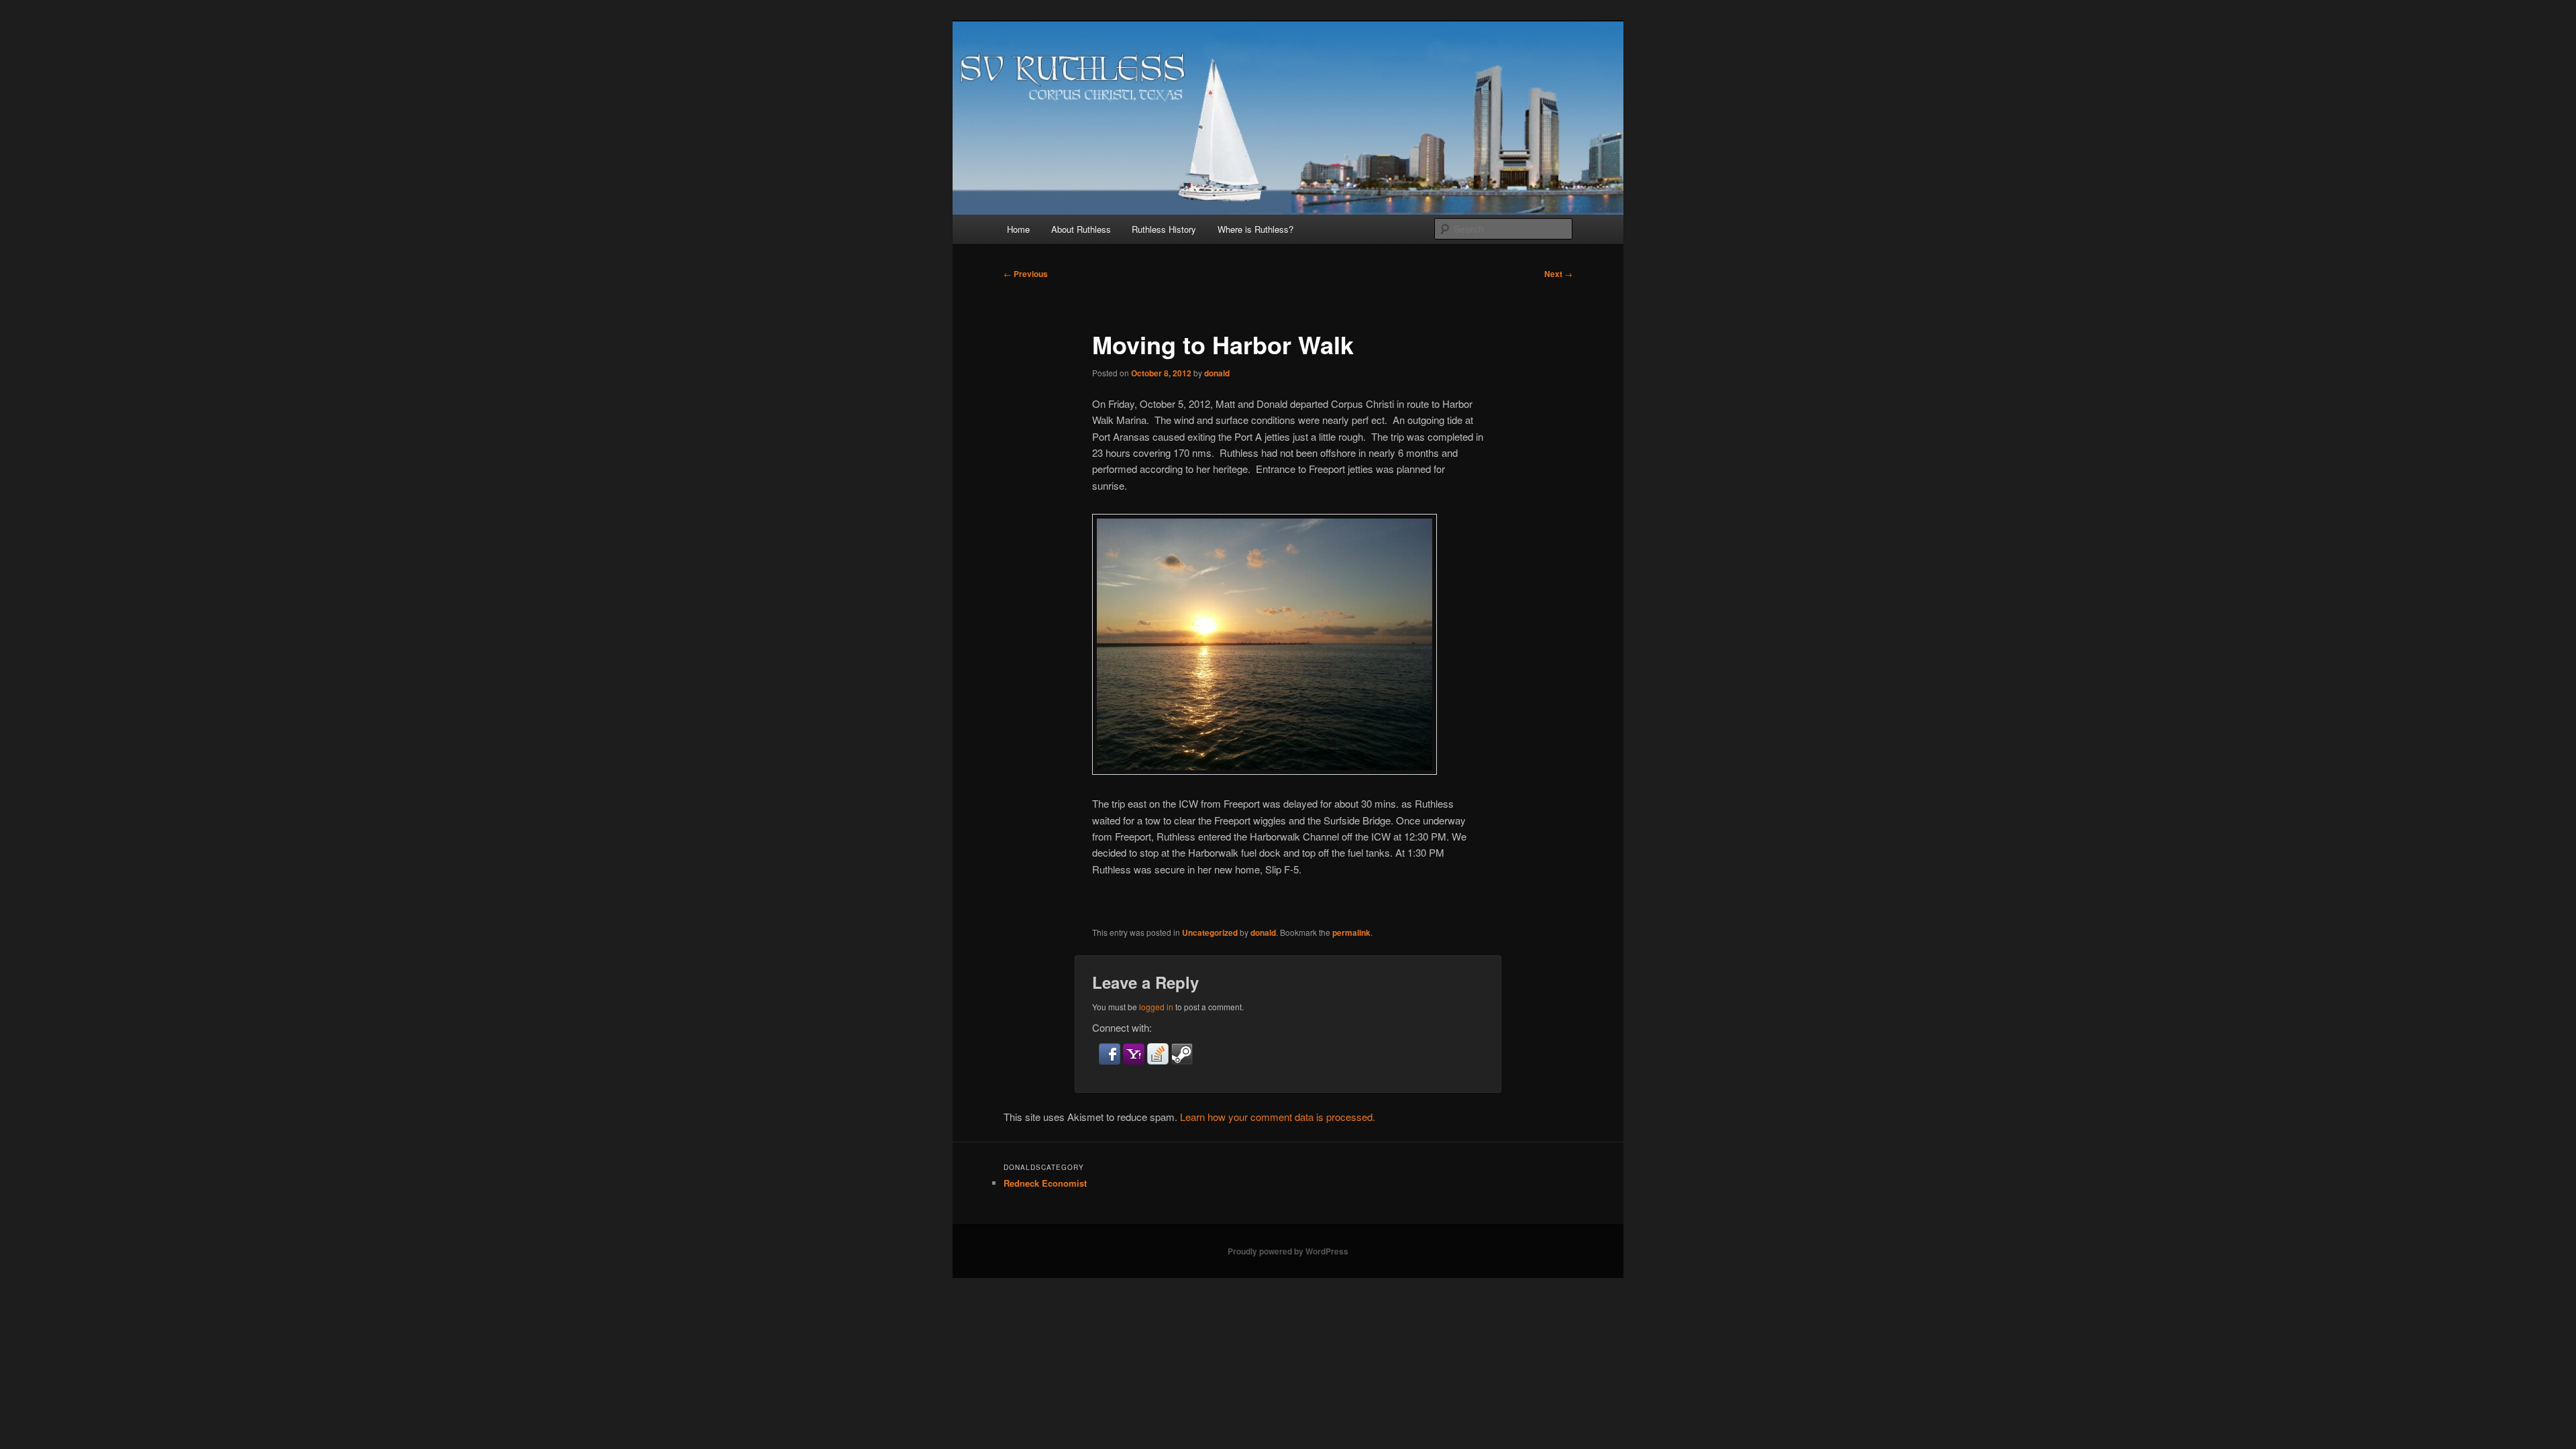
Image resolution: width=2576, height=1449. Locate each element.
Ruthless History (1164, 229)
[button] (1111, 1060)
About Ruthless (1081, 229)
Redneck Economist (1045, 1183)
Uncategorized (1210, 932)
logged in (1156, 1007)
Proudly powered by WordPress (1288, 1251)
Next (1558, 274)
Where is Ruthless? (1255, 229)
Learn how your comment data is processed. (1278, 1117)
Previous (1026, 274)
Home (1018, 229)
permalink (1351, 932)
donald (1217, 373)
